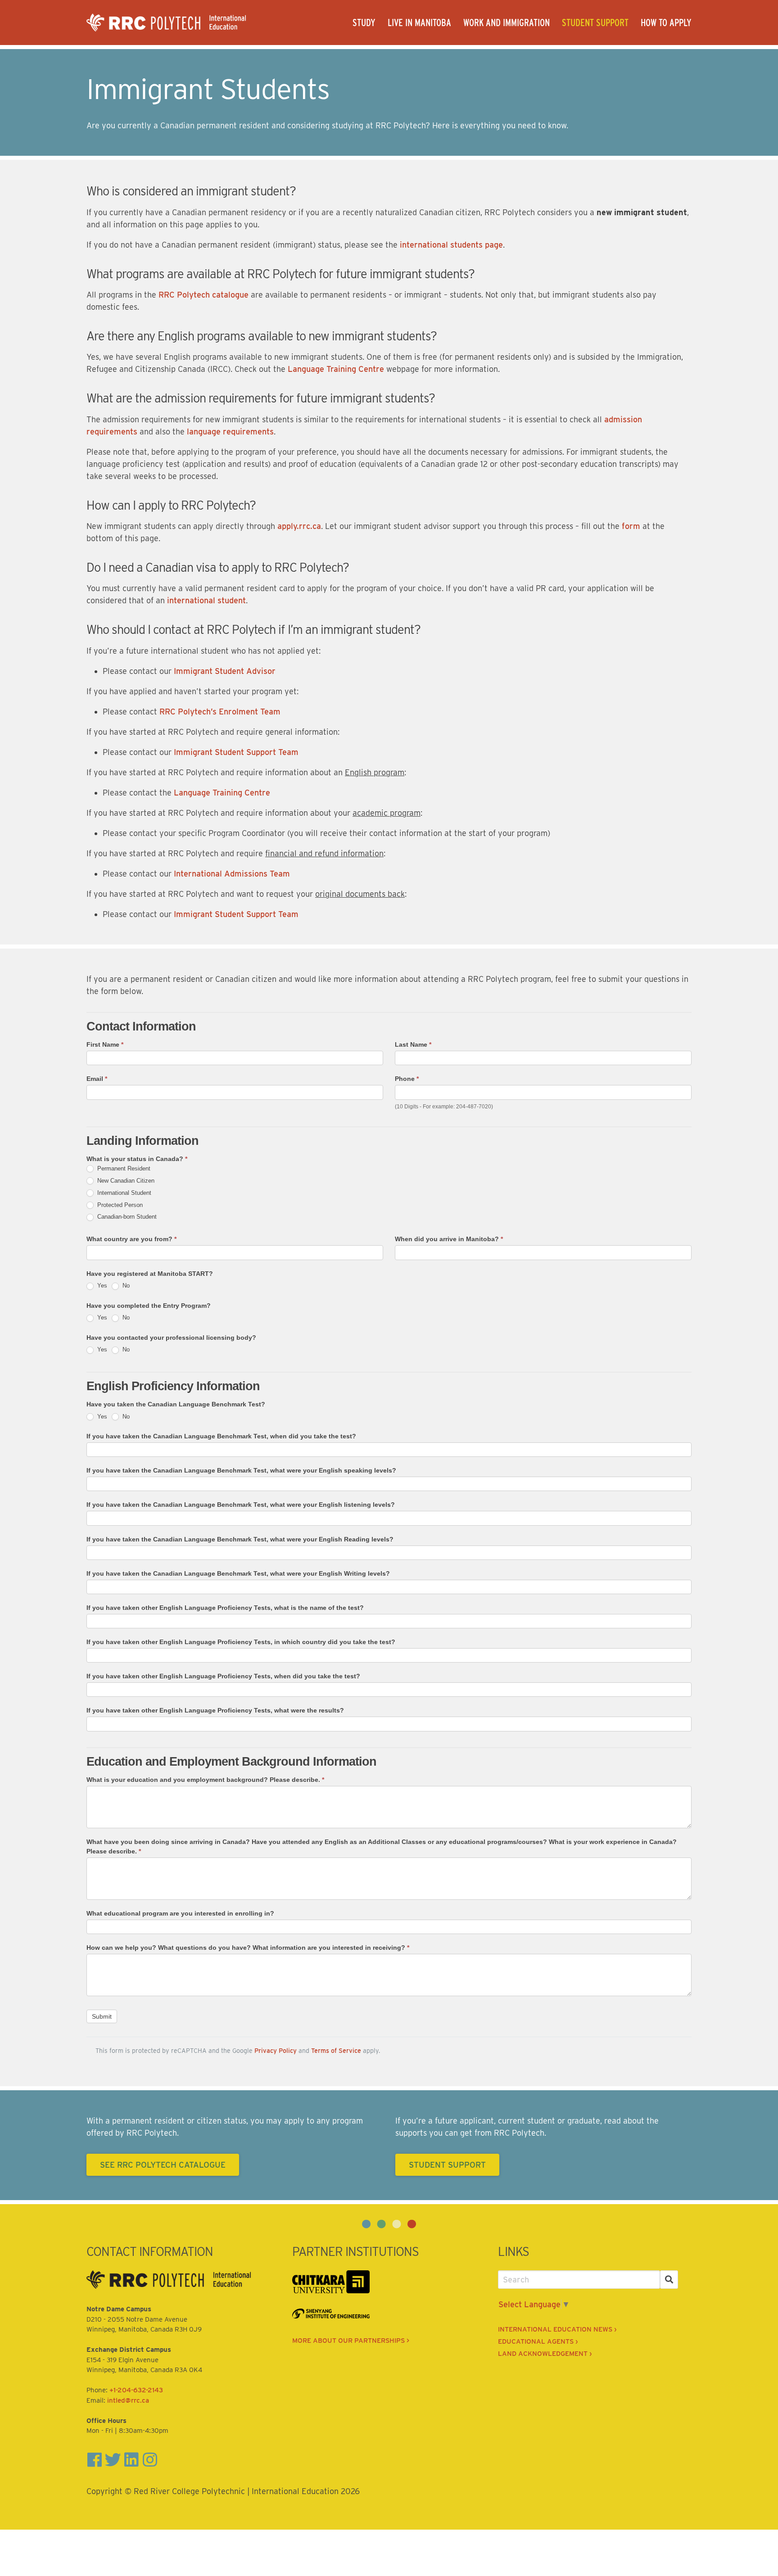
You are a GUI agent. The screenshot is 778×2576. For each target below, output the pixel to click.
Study (364, 23)
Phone (407, 1079)
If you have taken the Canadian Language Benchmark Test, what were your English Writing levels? (238, 1573)
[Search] (669, 2280)
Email (97, 1079)
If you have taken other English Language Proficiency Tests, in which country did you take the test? (241, 1642)
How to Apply (666, 23)
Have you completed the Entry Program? (149, 1306)
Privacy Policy (276, 2050)
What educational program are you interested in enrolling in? (180, 1913)
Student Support (595, 23)
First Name (105, 1044)
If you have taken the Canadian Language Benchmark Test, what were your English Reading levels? (240, 1539)
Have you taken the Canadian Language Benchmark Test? (176, 1404)
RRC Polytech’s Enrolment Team (220, 712)
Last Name (413, 1044)
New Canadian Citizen (125, 1181)
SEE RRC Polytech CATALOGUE (163, 2165)
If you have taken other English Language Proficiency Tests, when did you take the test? (223, 1676)
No (125, 1286)
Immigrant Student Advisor (225, 671)
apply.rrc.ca (299, 526)
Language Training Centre (336, 369)
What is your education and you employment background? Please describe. (205, 1780)
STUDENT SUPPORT (447, 2165)
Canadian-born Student (126, 1217)
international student (206, 600)
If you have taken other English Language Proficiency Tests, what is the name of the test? (225, 1608)
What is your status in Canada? (137, 1159)
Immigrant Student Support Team (236, 752)
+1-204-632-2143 (136, 2390)
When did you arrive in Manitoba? (449, 1239)
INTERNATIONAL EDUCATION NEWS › (557, 2329)
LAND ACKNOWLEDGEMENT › (545, 2354)
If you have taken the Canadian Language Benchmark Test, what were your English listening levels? (241, 1505)
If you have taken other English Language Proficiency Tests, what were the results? (215, 1710)
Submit (102, 2016)
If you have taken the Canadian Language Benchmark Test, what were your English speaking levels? (241, 1470)
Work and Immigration (507, 23)
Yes (101, 1286)
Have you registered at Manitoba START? (150, 1274)
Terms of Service (336, 2050)
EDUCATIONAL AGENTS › (538, 2341)
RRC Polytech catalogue (205, 295)
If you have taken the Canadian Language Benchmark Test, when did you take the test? (221, 1436)
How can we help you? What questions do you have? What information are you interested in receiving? (248, 1948)
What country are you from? (131, 1239)
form (631, 526)
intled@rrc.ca (128, 2400)
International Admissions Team (232, 874)
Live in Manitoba (419, 23)
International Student (123, 1193)
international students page (451, 245)
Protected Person (119, 1205)
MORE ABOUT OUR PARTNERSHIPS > (351, 2341)
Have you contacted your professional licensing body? (171, 1338)
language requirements (230, 432)
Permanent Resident (123, 1168)
